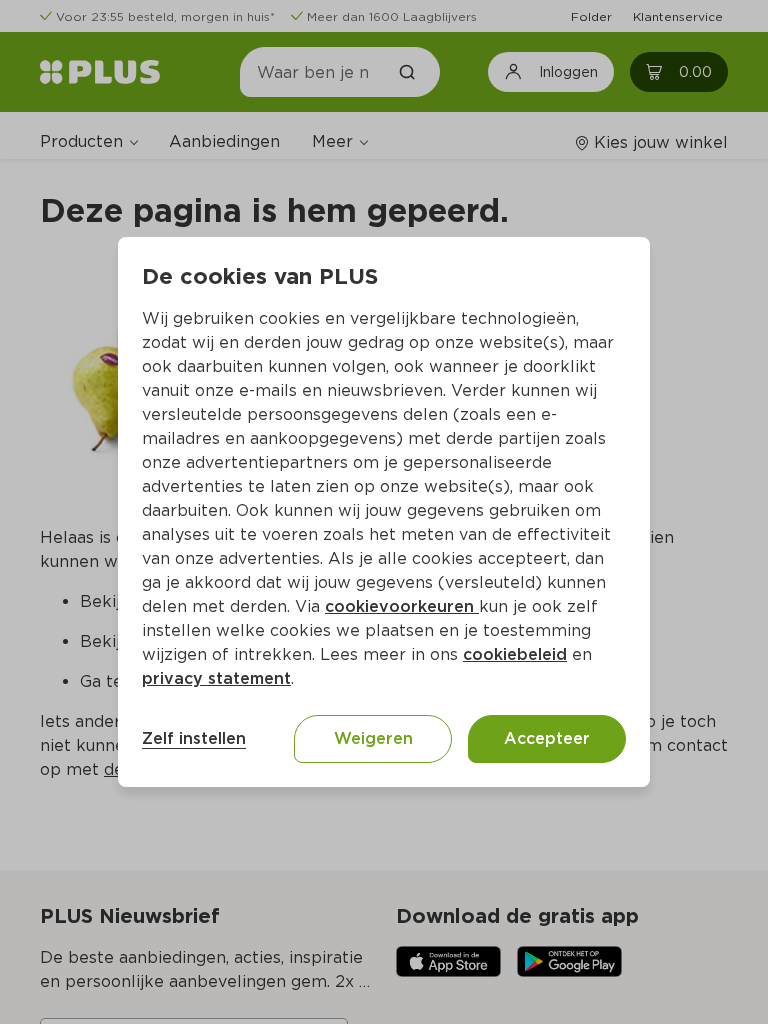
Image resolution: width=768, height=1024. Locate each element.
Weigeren (373, 738)
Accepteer (547, 738)
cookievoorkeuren (402, 606)
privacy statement (216, 678)
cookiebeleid (515, 654)
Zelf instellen (194, 738)
